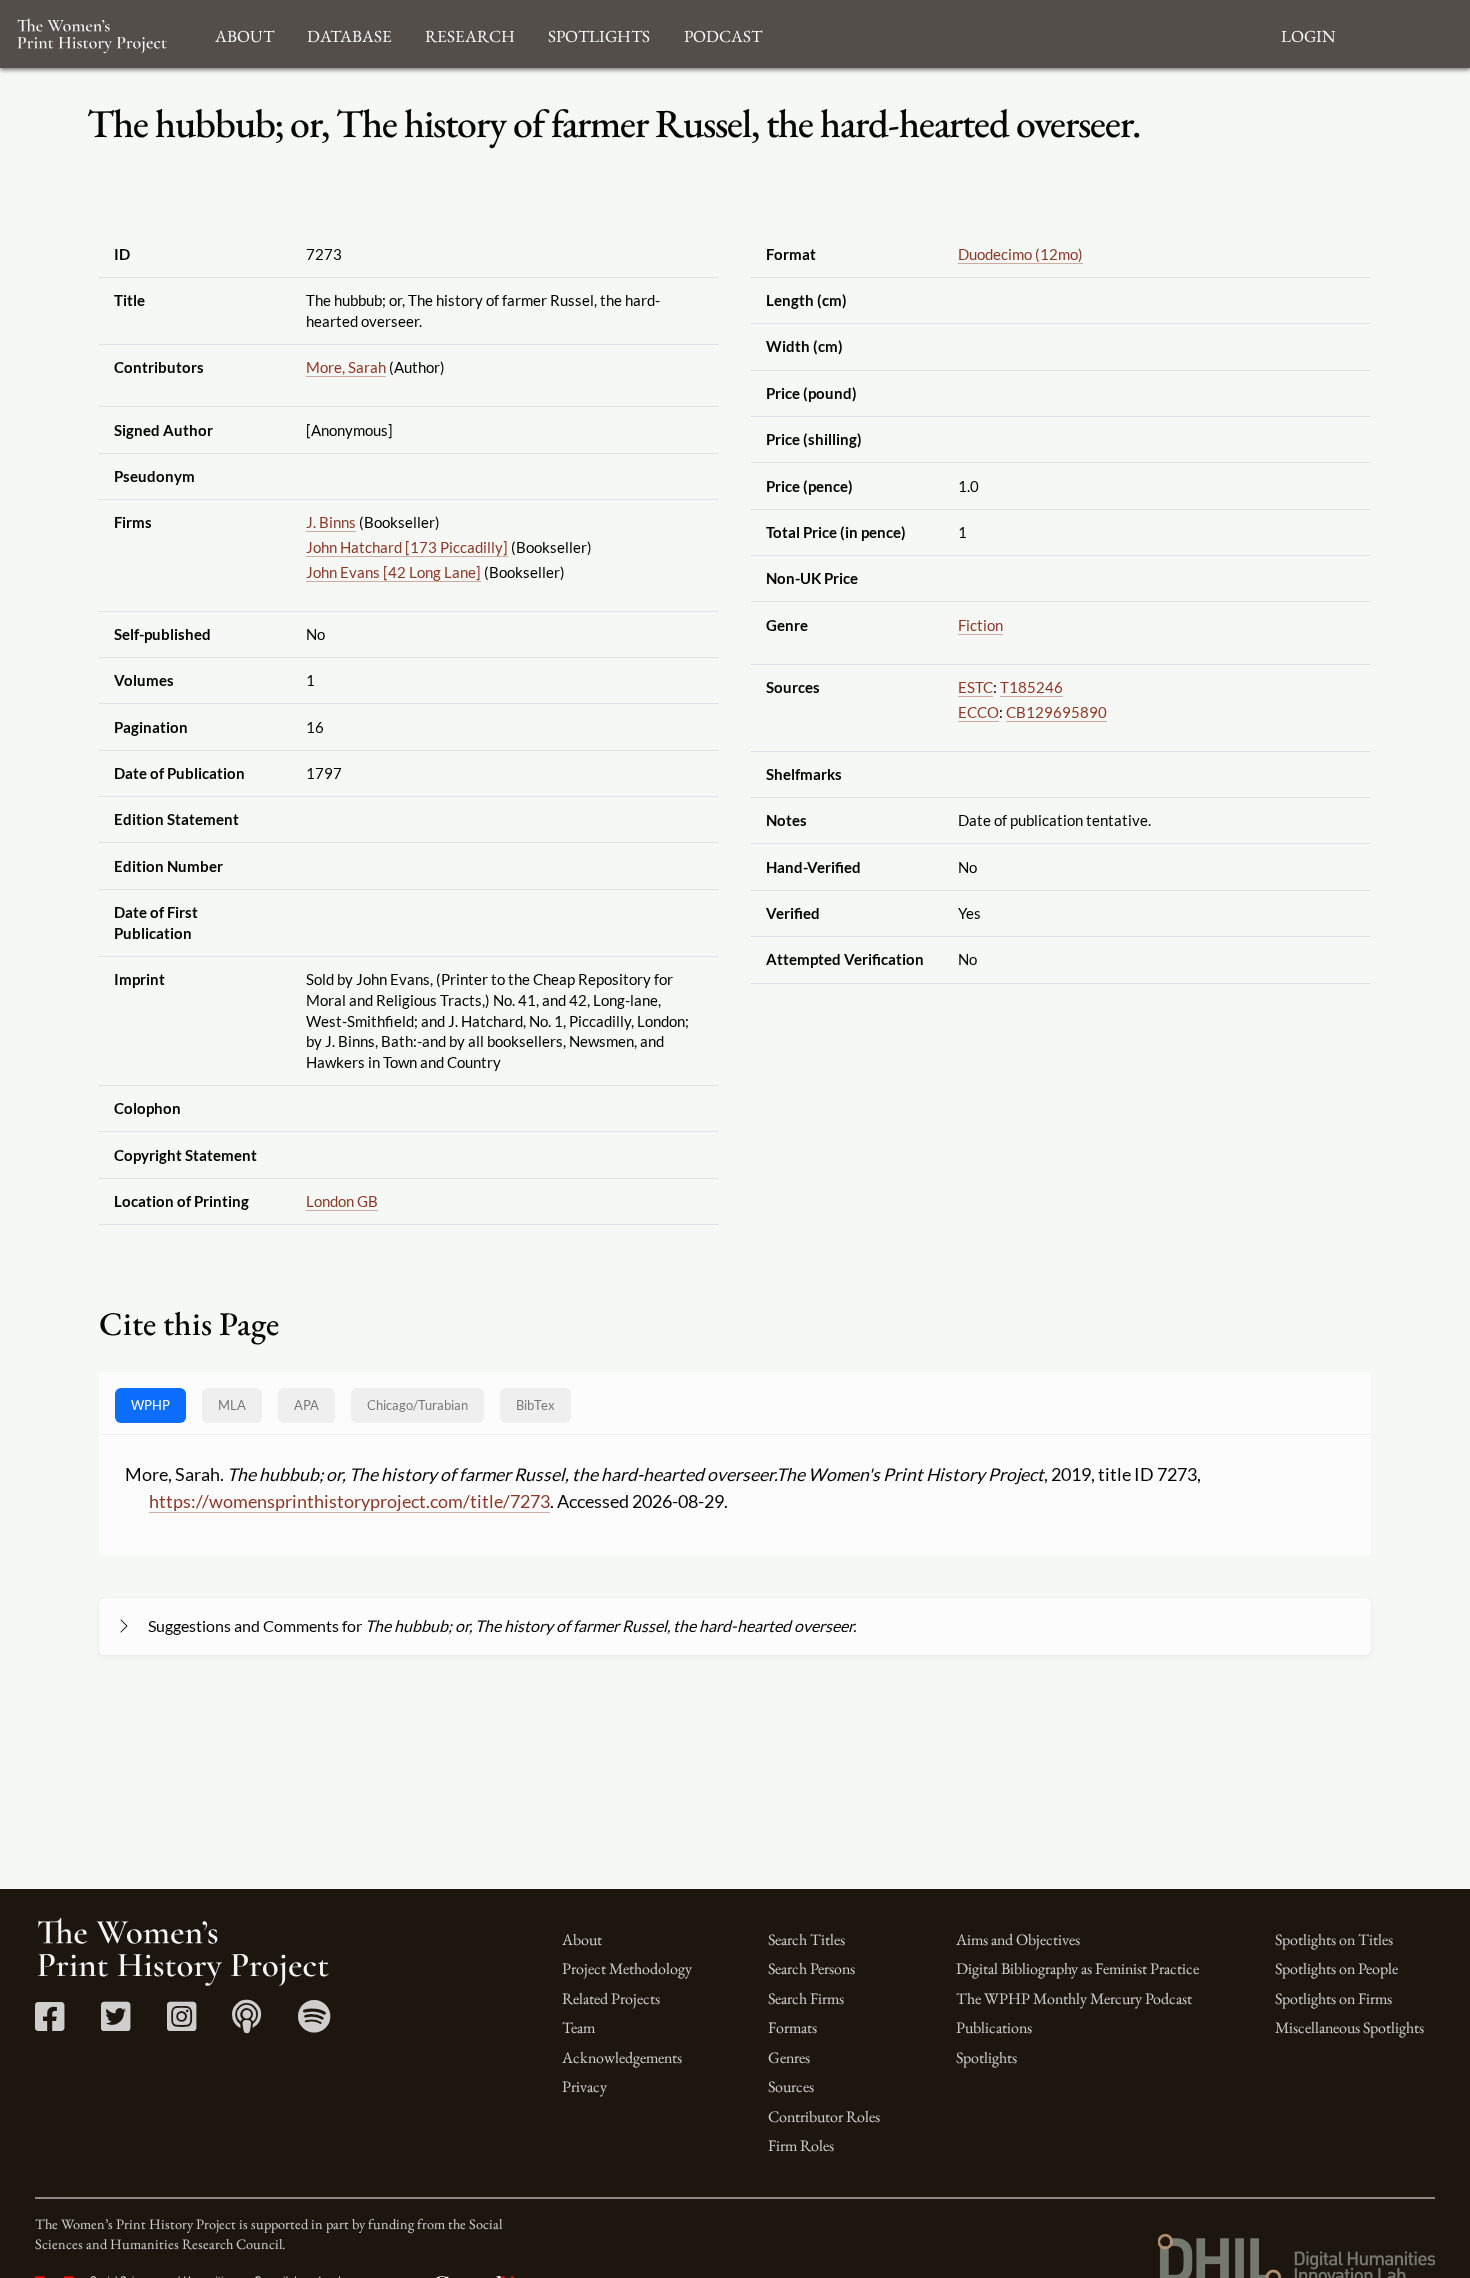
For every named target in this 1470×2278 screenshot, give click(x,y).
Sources (791, 2086)
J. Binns (331, 522)
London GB (342, 1201)
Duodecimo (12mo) (1020, 254)
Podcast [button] (723, 33)
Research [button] (470, 33)
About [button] (244, 33)
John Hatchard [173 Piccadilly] (407, 547)
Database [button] (349, 33)
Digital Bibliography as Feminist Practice (1077, 1968)
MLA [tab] (232, 1405)
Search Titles (806, 1939)
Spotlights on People (1336, 1968)
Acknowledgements (622, 2057)
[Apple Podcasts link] (246, 2023)
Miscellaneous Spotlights (1349, 2027)
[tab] (417, 1405)
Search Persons (811, 1968)
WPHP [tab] (150, 1405)
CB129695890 (1056, 712)
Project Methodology (627, 1968)
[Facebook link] (49, 2023)
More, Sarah (346, 367)
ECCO (978, 712)
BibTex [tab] (535, 1405)
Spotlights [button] (599, 33)
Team (578, 2027)
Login (1308, 33)
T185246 (1031, 687)
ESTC (975, 687)
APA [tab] (306, 1405)
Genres (789, 2057)
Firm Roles (801, 2145)
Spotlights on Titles (1334, 1939)
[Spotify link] (314, 2023)
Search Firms (806, 1998)
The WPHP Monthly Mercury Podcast (1074, 1998)
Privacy (584, 2086)
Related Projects (611, 1998)
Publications (994, 2027)
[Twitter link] (115, 2023)
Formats (792, 2027)
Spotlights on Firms (1333, 1998)
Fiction (980, 625)
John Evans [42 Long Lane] (393, 572)
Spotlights (986, 2057)
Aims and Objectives (1018, 1939)
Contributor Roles (824, 2116)
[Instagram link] (181, 2023)
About (582, 1939)
